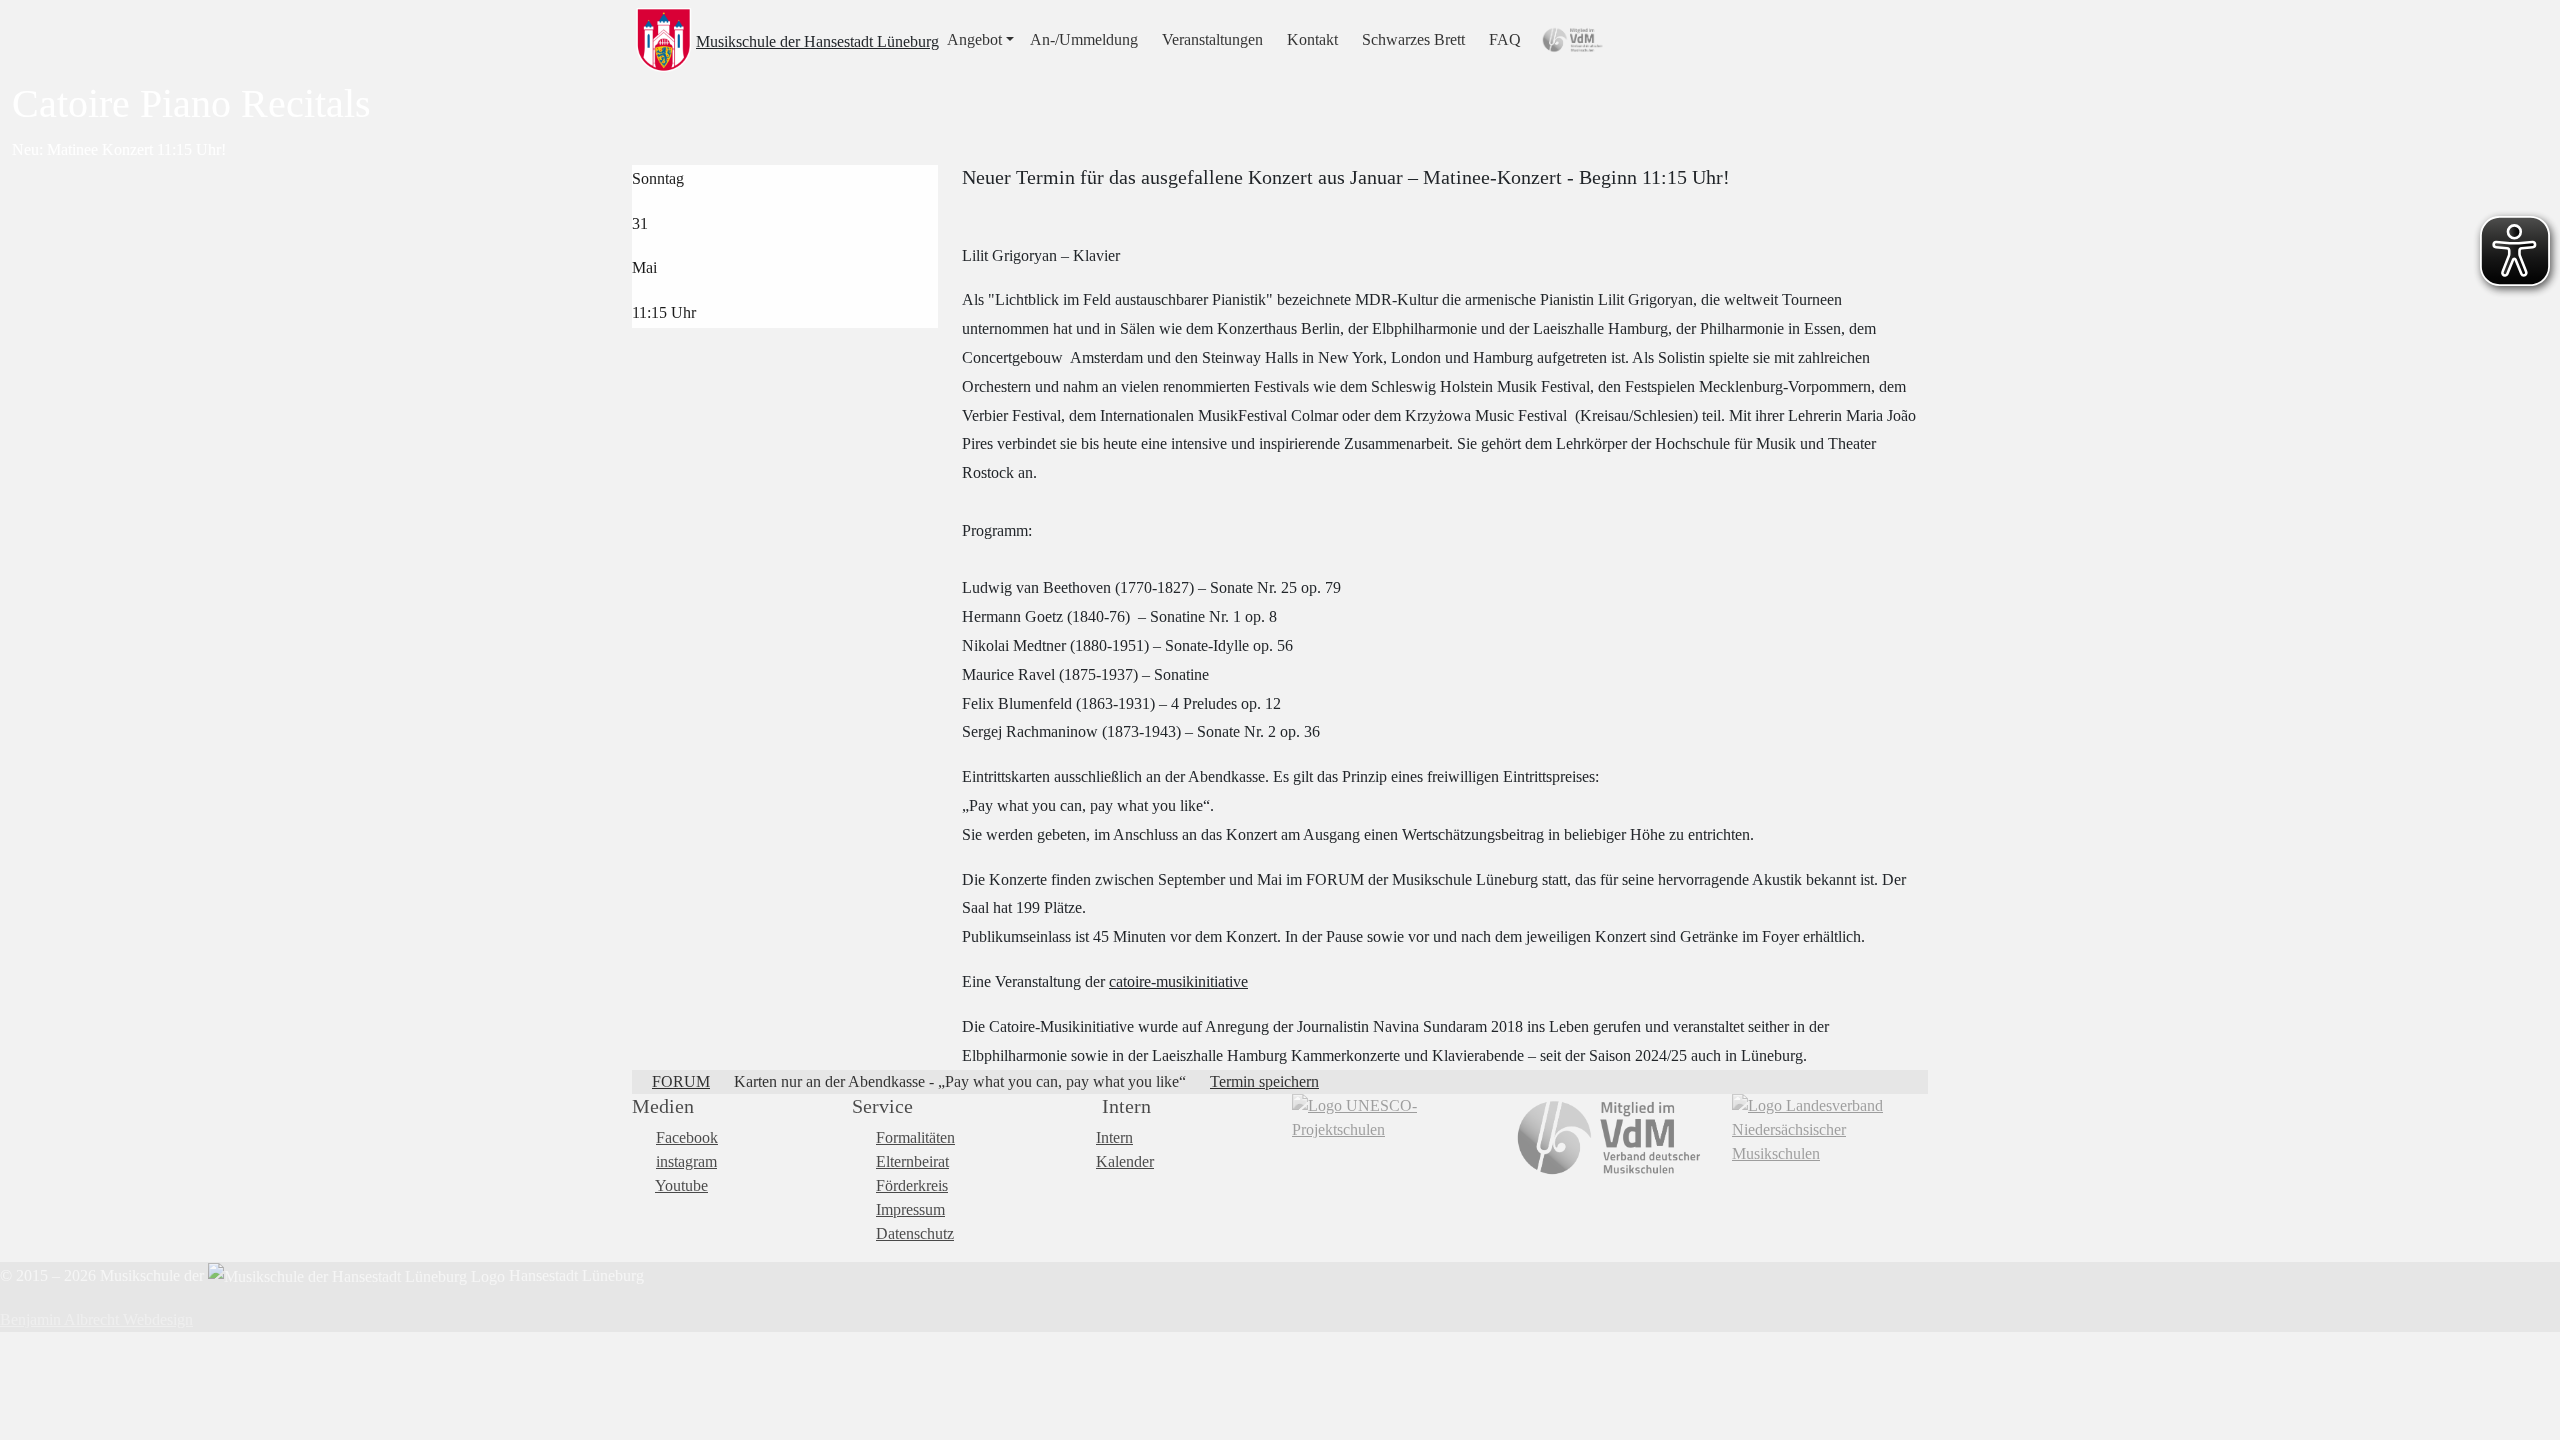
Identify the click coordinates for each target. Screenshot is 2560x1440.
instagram (686, 1161)
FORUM (681, 1081)
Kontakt (1312, 39)
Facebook (687, 1137)
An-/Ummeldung (1084, 39)
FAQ (1505, 39)
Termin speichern (1264, 1081)
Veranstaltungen (1212, 39)
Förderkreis (912, 1185)
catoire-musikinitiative (1178, 981)
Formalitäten (915, 1137)
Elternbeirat (912, 1161)
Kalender (1125, 1161)
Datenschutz (915, 1233)
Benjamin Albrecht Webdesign (96, 1319)
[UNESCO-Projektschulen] (1390, 1118)
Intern (1114, 1137)
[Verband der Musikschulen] (1610, 1138)
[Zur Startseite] (664, 40)
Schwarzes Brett (1413, 39)
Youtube (681, 1185)
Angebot (974, 39)
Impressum (910, 1209)
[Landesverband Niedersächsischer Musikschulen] (1830, 1130)
